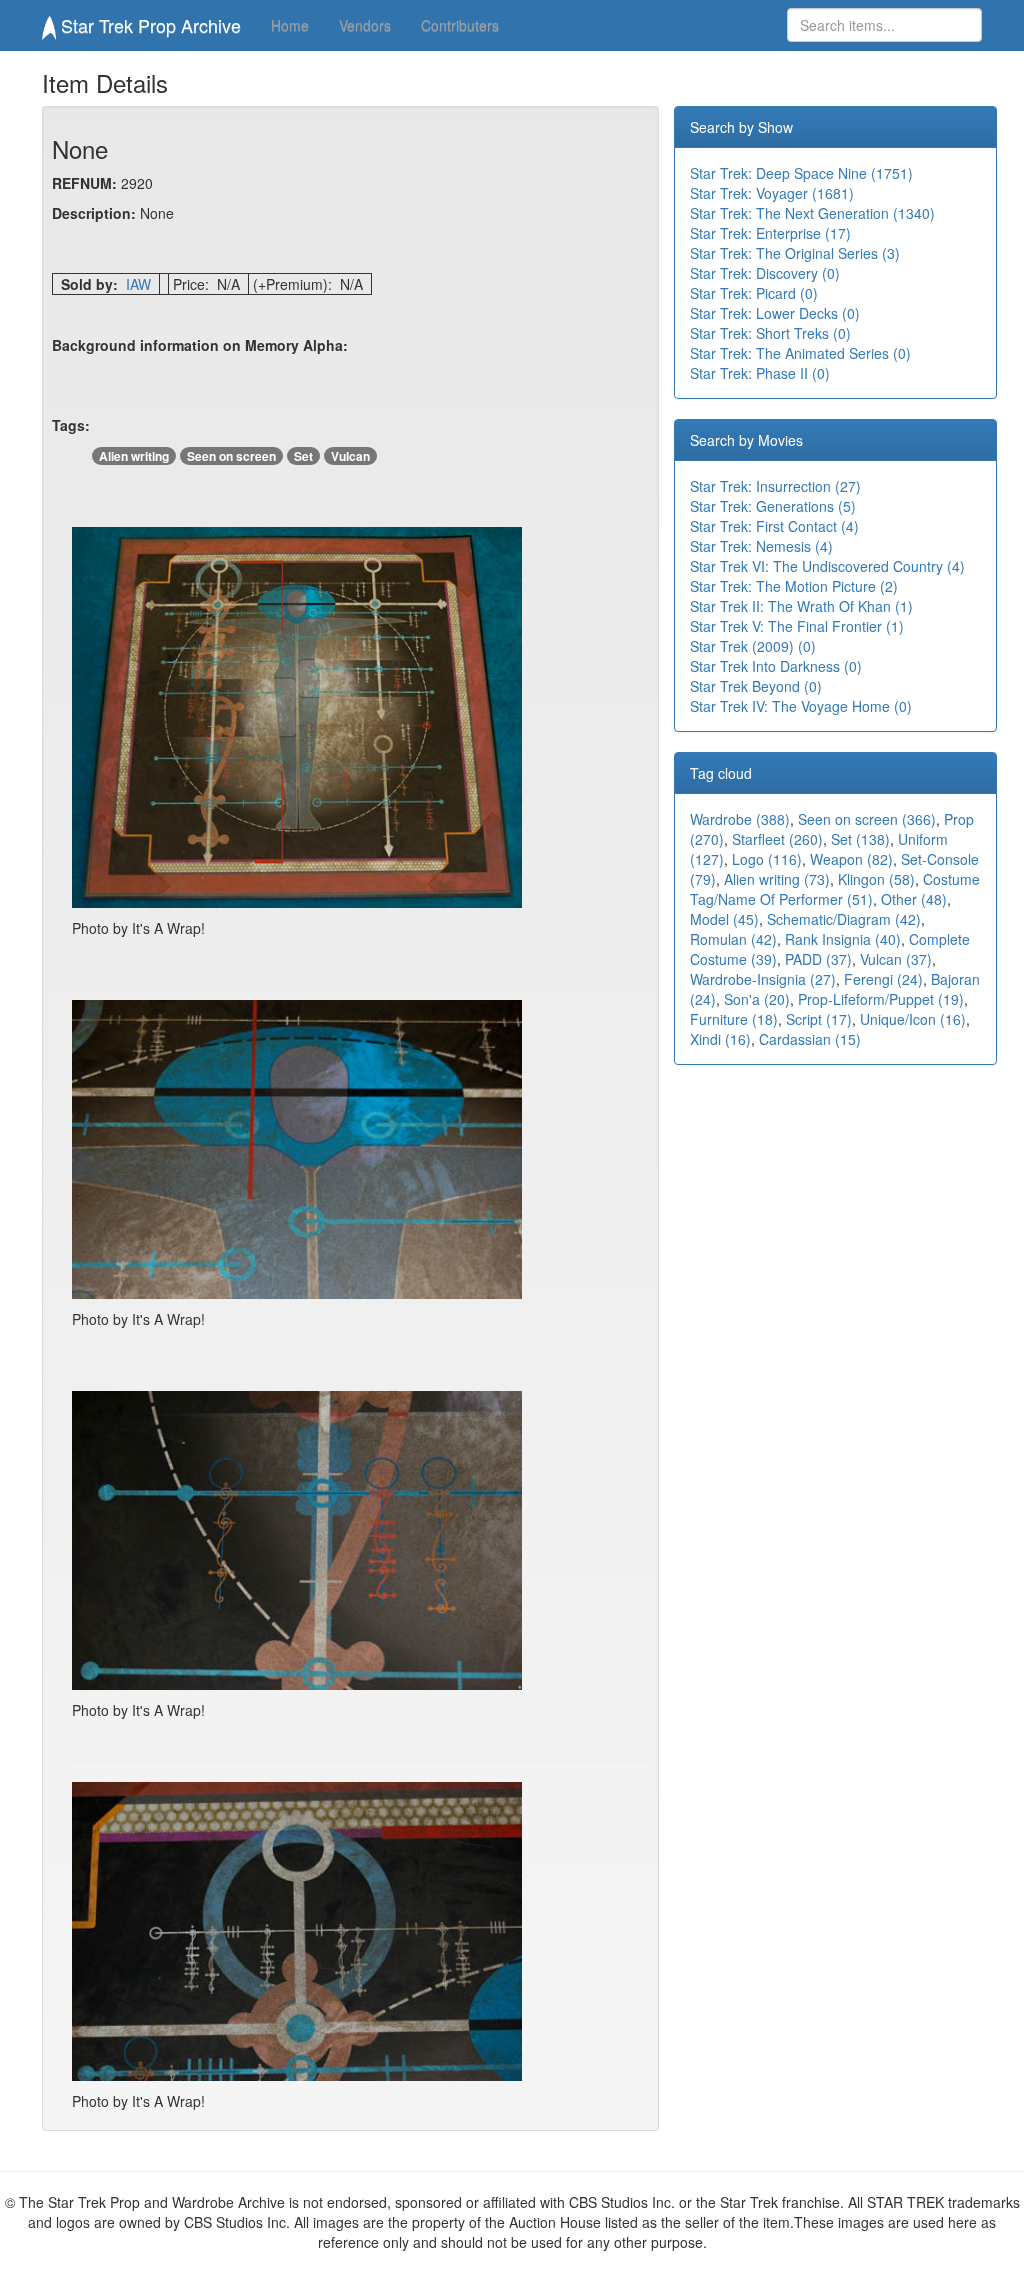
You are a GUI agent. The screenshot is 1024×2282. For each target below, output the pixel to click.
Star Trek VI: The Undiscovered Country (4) (827, 566)
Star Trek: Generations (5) (773, 506)
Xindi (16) (720, 1039)
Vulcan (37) (896, 959)
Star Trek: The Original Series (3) (795, 253)
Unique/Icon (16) (913, 1019)
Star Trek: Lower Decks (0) (775, 313)
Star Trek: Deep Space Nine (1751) (801, 173)
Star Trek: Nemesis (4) (761, 546)
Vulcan (350, 456)
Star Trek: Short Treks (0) (770, 333)
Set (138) (860, 839)
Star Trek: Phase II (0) (760, 373)
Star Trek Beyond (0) (756, 686)
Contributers (460, 25)
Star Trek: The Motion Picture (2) (794, 586)
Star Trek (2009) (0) (753, 646)
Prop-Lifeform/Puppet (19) (881, 999)
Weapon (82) (851, 859)
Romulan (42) (733, 939)
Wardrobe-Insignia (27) (763, 979)
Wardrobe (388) (740, 819)
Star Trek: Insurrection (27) (775, 486)
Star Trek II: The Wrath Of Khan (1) (801, 606)
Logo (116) (767, 859)
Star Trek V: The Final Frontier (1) (797, 626)
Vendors (365, 25)
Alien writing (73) (777, 879)
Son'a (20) (757, 999)
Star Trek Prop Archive (148, 25)
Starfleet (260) (777, 839)
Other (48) (914, 899)
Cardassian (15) (810, 1039)
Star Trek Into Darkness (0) (776, 666)
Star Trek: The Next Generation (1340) (812, 213)
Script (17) (819, 1019)
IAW (138, 284)
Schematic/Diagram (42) (844, 919)
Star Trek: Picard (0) (754, 293)
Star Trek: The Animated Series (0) (800, 353)
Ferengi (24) (883, 979)
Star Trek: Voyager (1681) (772, 193)
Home (290, 25)
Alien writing (134, 456)
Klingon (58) (876, 879)
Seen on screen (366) (867, 819)
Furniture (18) (734, 1019)
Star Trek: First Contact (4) (774, 526)
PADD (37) (818, 959)
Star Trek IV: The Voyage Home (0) (801, 706)
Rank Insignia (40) (843, 939)
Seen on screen (231, 456)
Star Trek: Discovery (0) (765, 273)
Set (303, 456)
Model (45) (724, 919)
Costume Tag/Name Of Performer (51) (835, 889)
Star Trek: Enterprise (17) (770, 233)
